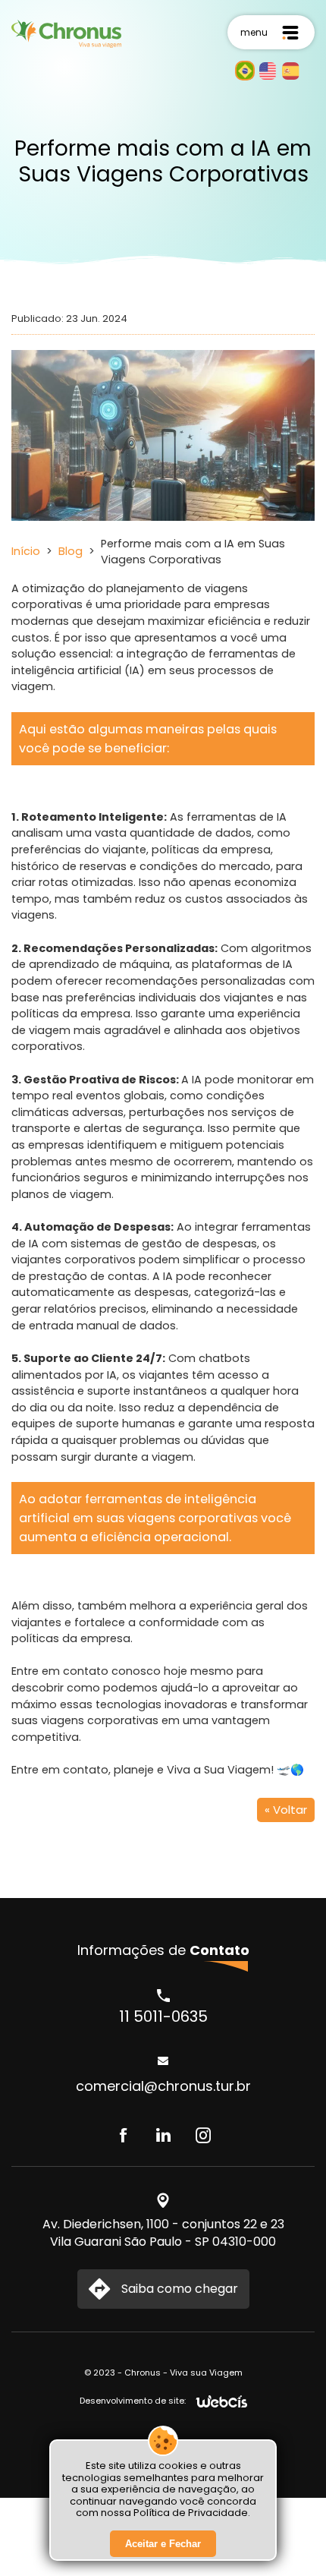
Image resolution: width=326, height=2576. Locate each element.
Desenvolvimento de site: (133, 2401)
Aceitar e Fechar (163, 2544)
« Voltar (286, 1810)
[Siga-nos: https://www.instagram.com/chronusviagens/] (204, 2136)
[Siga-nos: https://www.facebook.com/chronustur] (123, 2136)
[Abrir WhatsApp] (288, 2538)
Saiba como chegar (180, 2289)
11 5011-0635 (163, 2016)
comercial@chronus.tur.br (163, 2086)
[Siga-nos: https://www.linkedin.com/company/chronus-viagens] (163, 2136)
